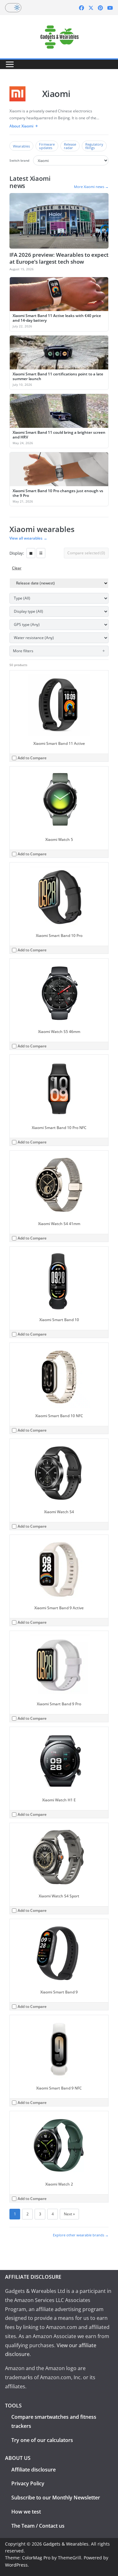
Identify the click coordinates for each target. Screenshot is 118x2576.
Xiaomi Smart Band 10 (59, 1320)
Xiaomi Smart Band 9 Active (59, 1608)
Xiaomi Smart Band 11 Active (59, 743)
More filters (23, 651)
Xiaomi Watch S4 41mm (59, 1224)
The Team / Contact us (38, 2526)
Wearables (21, 146)
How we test (26, 2512)
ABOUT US (18, 2458)
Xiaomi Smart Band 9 (59, 1992)
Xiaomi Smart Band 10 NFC (59, 1416)
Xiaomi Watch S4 (59, 1512)
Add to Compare (32, 758)
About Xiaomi (21, 126)
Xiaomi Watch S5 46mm (59, 1032)
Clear (17, 568)
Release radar (70, 146)
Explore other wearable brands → (81, 2235)
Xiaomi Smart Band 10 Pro (59, 936)
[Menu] (10, 64)
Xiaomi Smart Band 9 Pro (59, 1704)
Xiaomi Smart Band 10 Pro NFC (59, 1128)
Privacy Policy (28, 2483)
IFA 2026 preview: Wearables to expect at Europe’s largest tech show (59, 258)
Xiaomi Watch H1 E (59, 1800)
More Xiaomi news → (91, 187)
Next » (69, 2214)
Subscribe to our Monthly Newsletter (56, 2498)
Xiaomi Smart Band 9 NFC (59, 2088)
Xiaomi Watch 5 (59, 839)
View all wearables (28, 538)
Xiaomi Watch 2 (59, 2184)
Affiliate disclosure (34, 2470)
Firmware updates (47, 146)
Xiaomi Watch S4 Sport (59, 1896)
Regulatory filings (94, 146)
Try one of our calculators (42, 2440)
